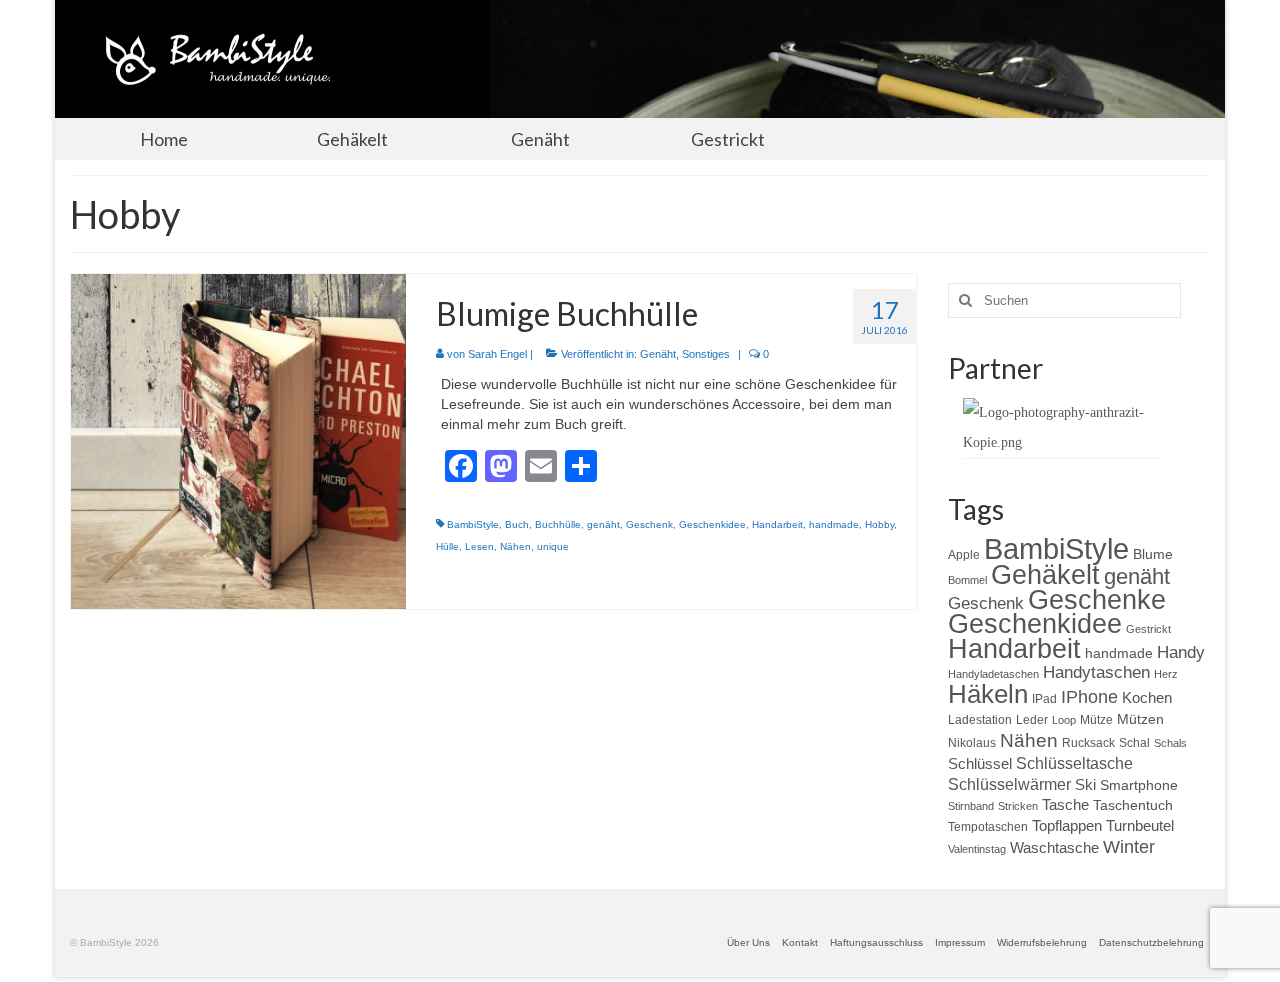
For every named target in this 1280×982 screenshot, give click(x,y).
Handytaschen (1096, 672)
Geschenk (649, 524)
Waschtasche (1054, 847)
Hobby (879, 524)
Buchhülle (558, 524)
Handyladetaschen (993, 674)
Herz (1166, 674)
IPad (1044, 699)
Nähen (515, 546)
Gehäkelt (1045, 575)
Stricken (1018, 806)
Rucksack (1088, 743)
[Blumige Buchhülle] (238, 440)
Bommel (967, 580)
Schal (1134, 743)
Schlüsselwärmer (1009, 784)
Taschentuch (1133, 805)
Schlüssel (980, 763)
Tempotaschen (988, 827)
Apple (964, 555)
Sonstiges (706, 354)
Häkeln (988, 694)
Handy (1181, 652)
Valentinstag (977, 849)
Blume (1153, 554)
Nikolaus (972, 743)
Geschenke (1097, 600)
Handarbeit (777, 524)
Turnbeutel (1140, 825)
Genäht (658, 354)
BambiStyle (473, 524)
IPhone (1089, 697)
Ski (1085, 784)
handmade (834, 524)
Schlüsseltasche (1074, 763)
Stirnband (971, 806)
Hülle (447, 546)
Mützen (1140, 719)
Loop (1064, 720)
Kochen (1147, 697)
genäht (603, 524)
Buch (517, 524)
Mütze (1096, 720)
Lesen (479, 546)
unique (553, 546)
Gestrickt (1148, 629)
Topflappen (1067, 825)
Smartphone (1139, 785)
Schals (1170, 743)
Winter (1129, 847)
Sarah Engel (497, 354)
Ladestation (980, 720)
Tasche (1065, 804)
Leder (1032, 720)
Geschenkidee (712, 524)
